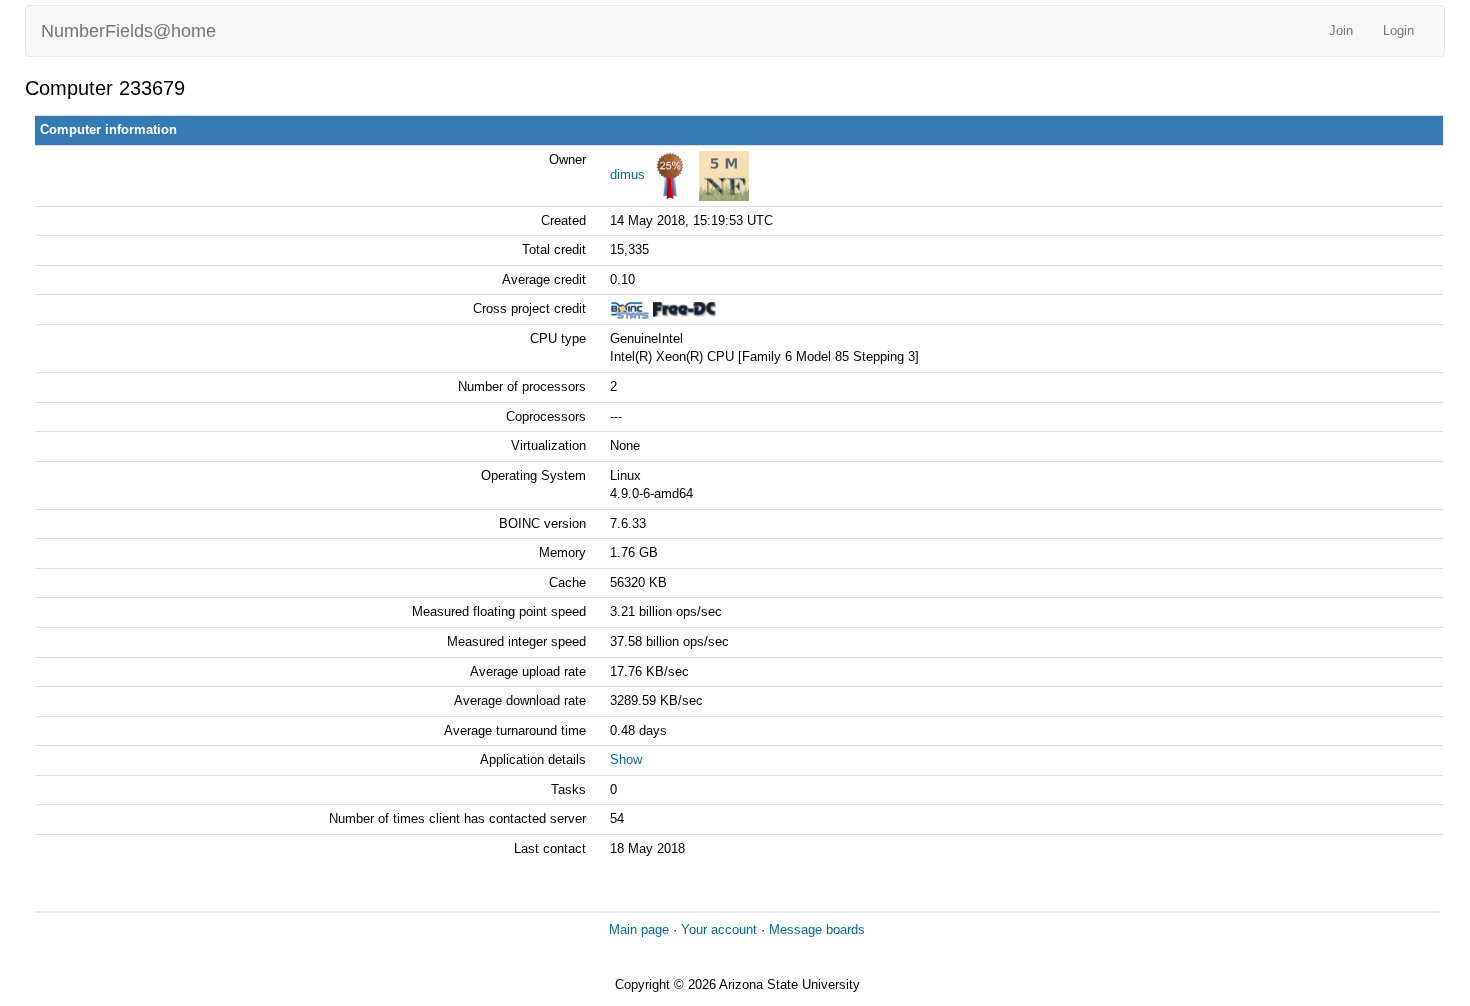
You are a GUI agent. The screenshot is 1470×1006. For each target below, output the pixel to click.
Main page (639, 929)
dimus (627, 174)
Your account (719, 929)
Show (626, 759)
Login (1398, 30)
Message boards (817, 929)
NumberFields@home (128, 31)
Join (1341, 30)
